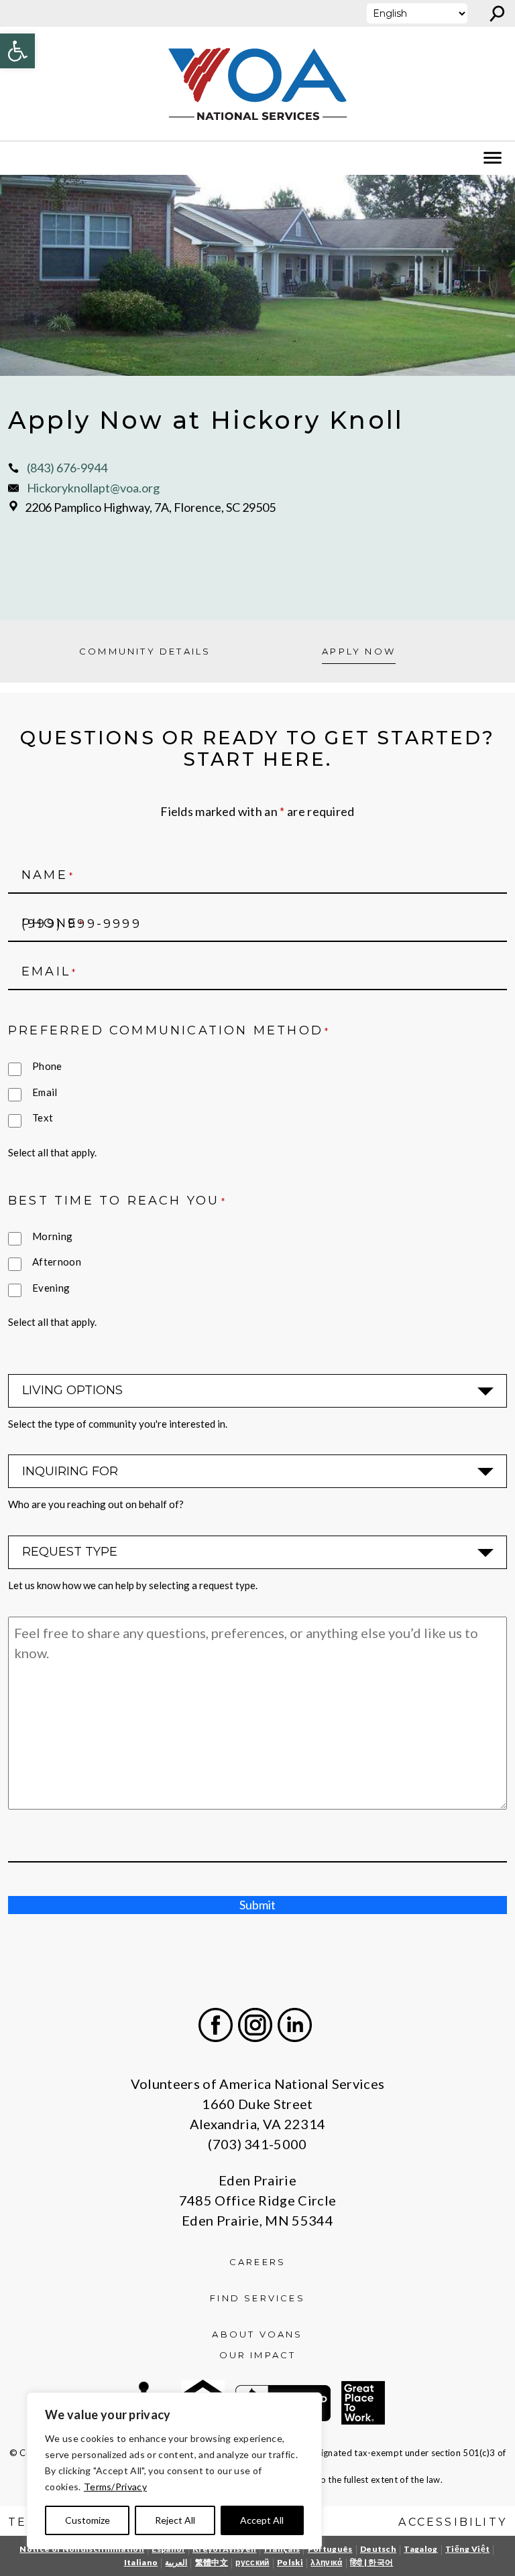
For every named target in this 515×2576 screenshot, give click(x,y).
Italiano (141, 2562)
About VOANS (257, 2334)
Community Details (145, 651)
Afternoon (57, 1262)
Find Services (257, 2298)
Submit (257, 1905)
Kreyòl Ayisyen (224, 2549)
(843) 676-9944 (67, 468)
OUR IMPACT (258, 2355)
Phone (47, 1066)
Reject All (175, 2520)
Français (282, 2549)
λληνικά (326, 2562)
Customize (88, 2520)
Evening (51, 1288)
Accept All (262, 2520)
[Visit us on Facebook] (216, 2025)
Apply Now (359, 651)
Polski (290, 2562)
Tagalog (420, 2549)
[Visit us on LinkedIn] (295, 2025)
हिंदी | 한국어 (372, 2562)
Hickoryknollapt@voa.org (93, 488)
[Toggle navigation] (19, 158)
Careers (257, 2262)
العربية (176, 2562)
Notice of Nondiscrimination (82, 2549)
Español (168, 2549)
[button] (17, 51)
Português (330, 2549)
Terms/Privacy (115, 2487)
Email (45, 1092)
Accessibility (453, 2522)
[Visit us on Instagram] (255, 2025)
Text (43, 1117)
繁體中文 (212, 2562)
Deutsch (378, 2549)
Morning (52, 1236)
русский (252, 2562)
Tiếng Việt (467, 2549)
